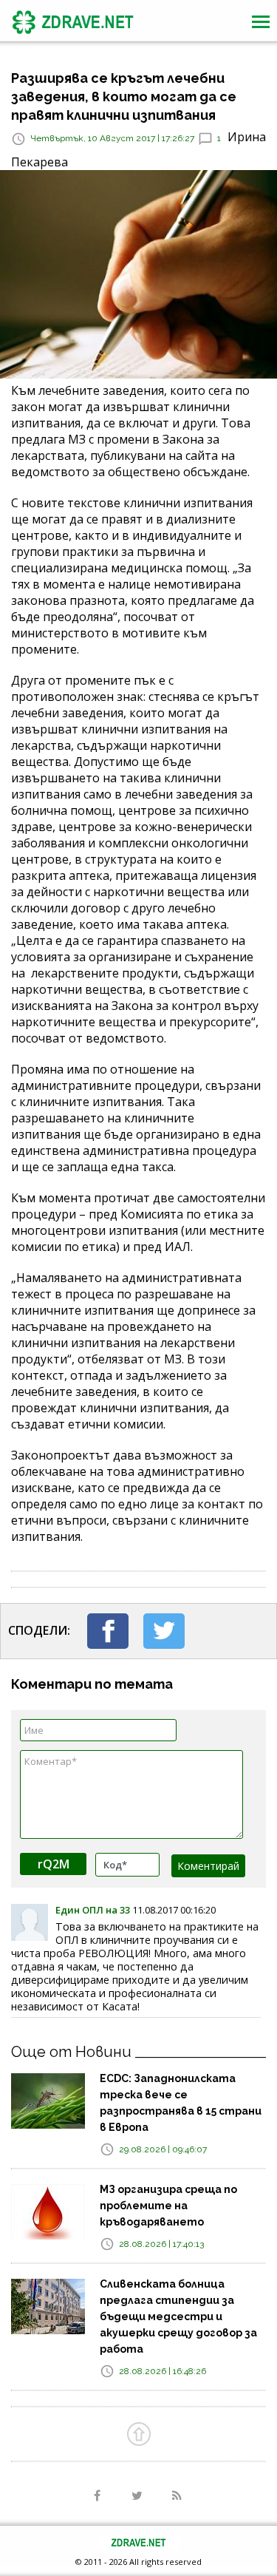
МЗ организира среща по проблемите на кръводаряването (168, 2206)
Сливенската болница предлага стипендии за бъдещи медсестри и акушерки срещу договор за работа (178, 2316)
